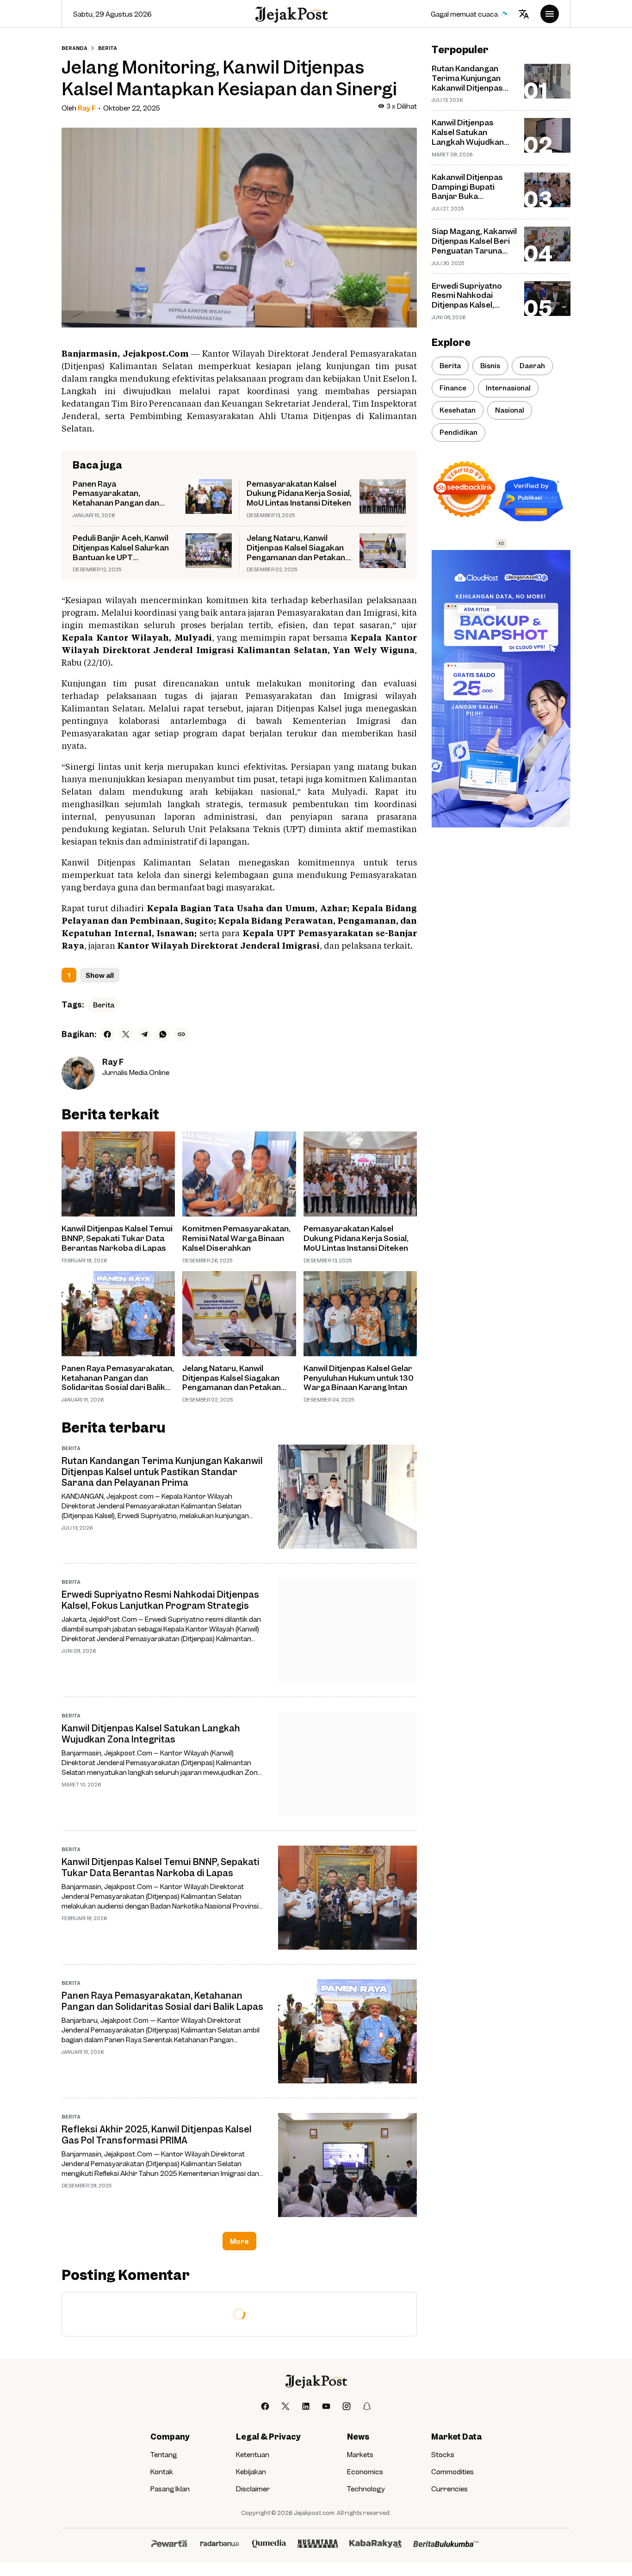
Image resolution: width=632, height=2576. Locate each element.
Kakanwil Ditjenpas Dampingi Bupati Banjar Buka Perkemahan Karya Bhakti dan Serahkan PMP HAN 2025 (471, 187)
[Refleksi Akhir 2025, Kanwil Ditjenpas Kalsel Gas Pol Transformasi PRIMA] (347, 2165)
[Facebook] (107, 1034)
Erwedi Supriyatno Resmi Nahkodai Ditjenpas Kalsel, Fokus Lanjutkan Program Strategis (160, 1600)
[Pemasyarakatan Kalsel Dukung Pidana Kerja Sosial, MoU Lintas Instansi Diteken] (383, 497)
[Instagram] (347, 2406)
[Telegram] (144, 1034)
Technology (366, 2489)
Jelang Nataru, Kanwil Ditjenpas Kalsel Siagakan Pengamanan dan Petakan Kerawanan (296, 548)
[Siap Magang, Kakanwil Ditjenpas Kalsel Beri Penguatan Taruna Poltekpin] (547, 244)
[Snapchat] (367, 2406)
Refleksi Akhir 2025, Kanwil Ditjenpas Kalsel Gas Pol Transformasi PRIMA (157, 2134)
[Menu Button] (550, 14)
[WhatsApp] (163, 1034)
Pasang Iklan (170, 2489)
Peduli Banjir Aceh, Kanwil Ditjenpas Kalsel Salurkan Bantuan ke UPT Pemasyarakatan (121, 548)
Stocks (443, 2454)
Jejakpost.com (314, 2513)
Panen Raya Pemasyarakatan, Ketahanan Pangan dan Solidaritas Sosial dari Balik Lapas (124, 494)
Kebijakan (251, 2471)
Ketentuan (253, 2454)
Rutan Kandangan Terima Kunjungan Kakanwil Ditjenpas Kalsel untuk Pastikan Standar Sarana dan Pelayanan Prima (162, 1471)
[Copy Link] (181, 1034)
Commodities (452, 2471)
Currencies (449, 2489)
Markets (360, 2454)
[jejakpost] (316, 2381)
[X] (126, 1034)
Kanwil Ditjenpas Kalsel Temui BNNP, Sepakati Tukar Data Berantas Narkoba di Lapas (117, 1238)
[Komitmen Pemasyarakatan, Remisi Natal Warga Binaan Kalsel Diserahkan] (239, 1174)
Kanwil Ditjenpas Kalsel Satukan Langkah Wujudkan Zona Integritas (151, 1733)
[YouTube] (326, 2406)
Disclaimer (253, 2489)
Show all (100, 975)
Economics (365, 2471)
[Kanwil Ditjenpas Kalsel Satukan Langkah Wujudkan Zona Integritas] (347, 1764)
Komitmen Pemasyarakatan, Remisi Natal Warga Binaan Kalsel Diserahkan (236, 1238)
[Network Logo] (169, 2544)
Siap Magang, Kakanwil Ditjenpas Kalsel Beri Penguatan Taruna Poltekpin (474, 241)
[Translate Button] (524, 14)
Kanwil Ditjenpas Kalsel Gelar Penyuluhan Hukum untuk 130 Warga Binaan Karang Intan (359, 1378)
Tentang (164, 2454)
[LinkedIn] (306, 2406)
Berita (104, 1005)
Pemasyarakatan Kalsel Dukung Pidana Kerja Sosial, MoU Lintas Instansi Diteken (299, 494)
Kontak (162, 2471)
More (239, 2241)
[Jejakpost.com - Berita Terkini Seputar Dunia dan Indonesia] (291, 14)
